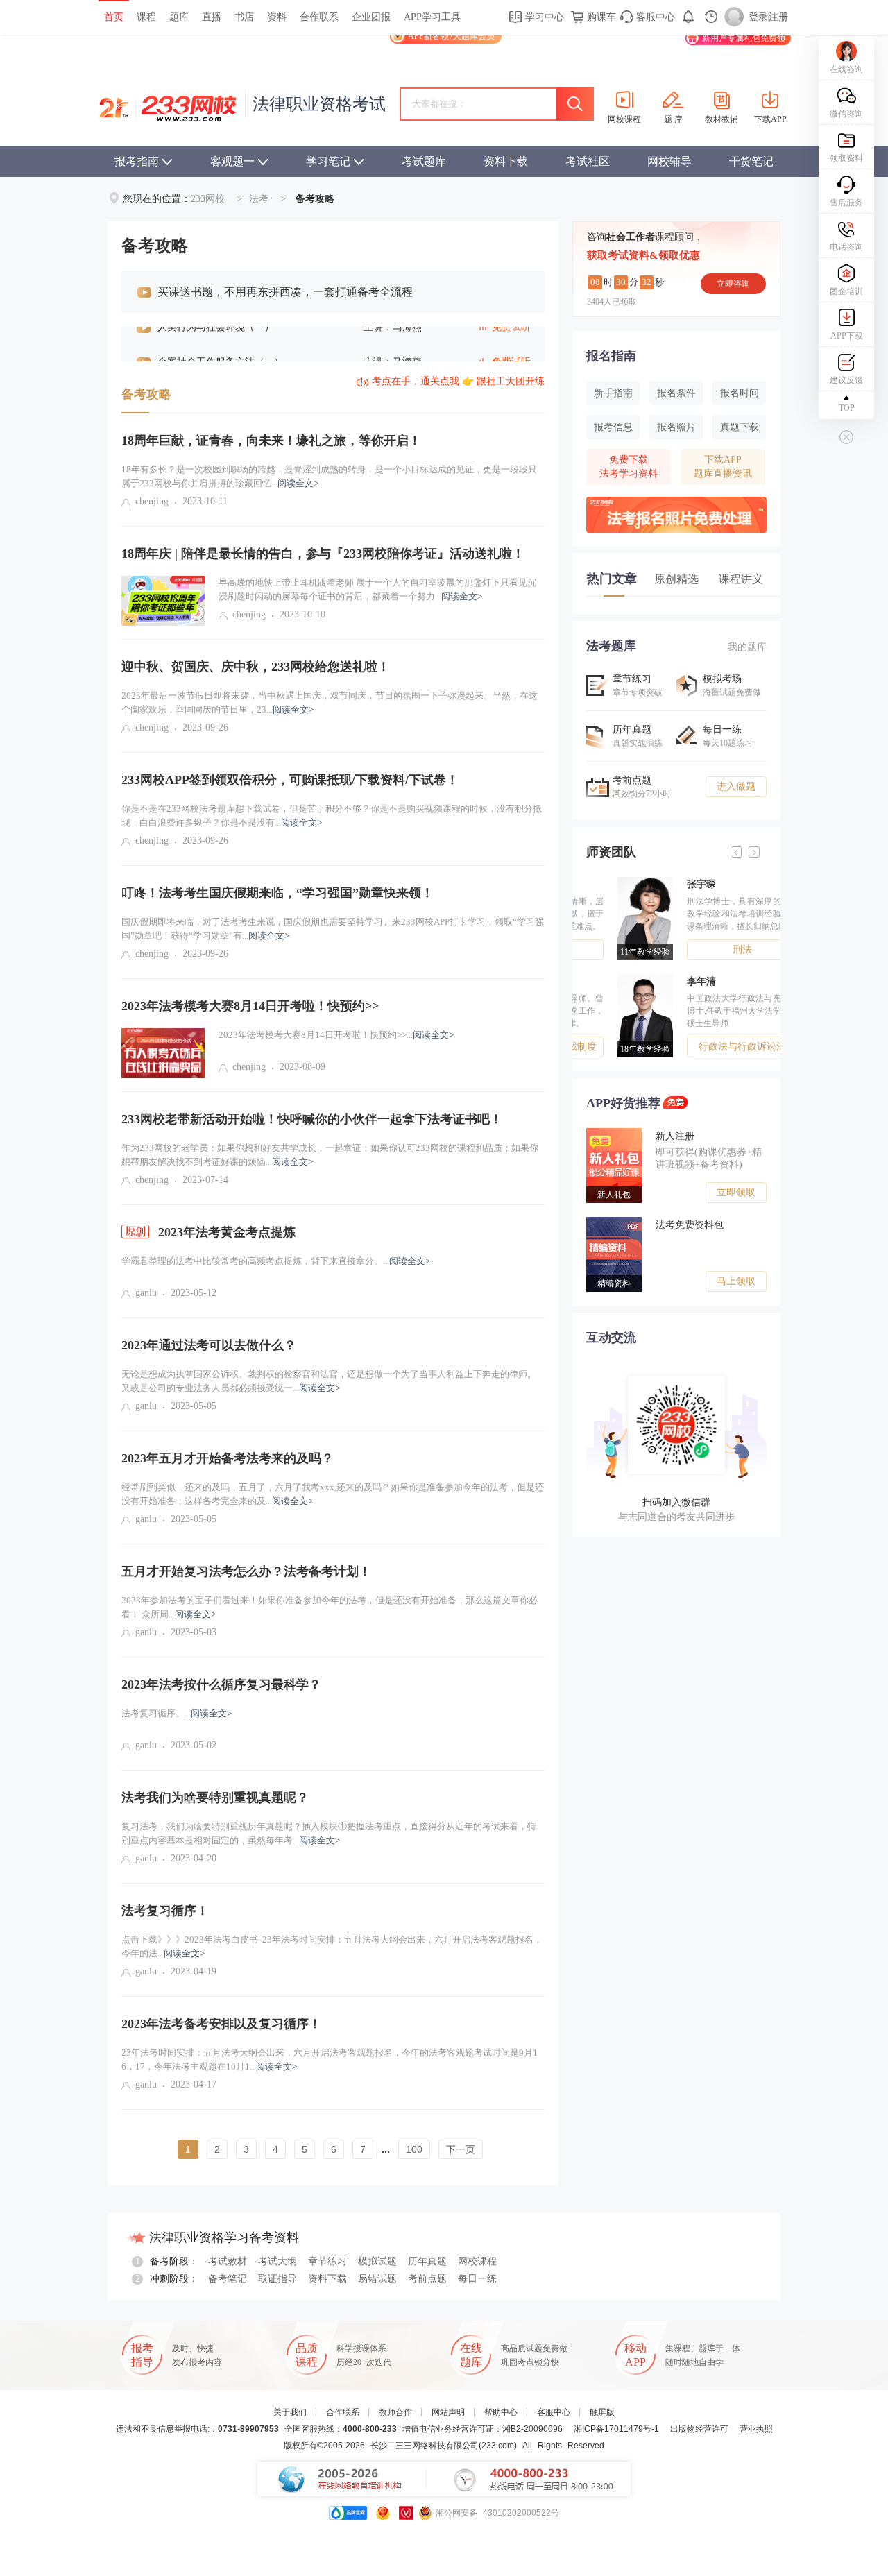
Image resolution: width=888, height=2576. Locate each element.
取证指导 (277, 2279)
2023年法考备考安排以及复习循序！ (221, 2024)
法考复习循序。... (177, 1713)
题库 (179, 17)
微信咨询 (846, 114)
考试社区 (588, 161)
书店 (244, 17)
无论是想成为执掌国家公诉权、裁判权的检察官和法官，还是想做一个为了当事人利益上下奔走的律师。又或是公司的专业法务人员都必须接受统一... (329, 1381)
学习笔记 (328, 161)
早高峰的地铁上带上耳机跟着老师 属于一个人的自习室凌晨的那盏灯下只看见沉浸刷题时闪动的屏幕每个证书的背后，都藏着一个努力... (377, 589)
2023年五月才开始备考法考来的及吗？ (228, 1458)
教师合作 (395, 2412)
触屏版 (602, 2412)
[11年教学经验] (617, 882)
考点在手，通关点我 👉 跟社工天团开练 (458, 381)
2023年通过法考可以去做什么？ (209, 1345)
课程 (146, 17)
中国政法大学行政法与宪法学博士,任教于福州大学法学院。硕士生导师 (711, 1011)
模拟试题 (377, 2261)
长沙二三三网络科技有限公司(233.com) (444, 2446)
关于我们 (290, 2412)
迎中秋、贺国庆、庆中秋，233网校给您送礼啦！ (256, 667)
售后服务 (846, 203)
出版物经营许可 (699, 2429)
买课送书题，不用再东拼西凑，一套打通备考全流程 (285, 292)
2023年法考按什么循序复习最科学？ (221, 1684)
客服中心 (654, 17)
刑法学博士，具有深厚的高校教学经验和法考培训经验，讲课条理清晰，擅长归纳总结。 (711, 914)
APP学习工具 (432, 17)
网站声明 (448, 2412)
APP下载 (847, 336)
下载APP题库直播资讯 (723, 467)
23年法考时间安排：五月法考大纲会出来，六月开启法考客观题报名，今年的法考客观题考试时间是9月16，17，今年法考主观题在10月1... (330, 2059)
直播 (212, 17)
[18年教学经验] (617, 979)
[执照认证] (383, 2513)
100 (414, 2149)
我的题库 (747, 647)
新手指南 (613, 393)
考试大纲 (277, 2261)
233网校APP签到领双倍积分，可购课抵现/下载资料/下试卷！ (290, 780)
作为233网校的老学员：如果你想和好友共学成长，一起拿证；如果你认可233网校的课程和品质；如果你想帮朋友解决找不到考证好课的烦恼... (330, 1155)
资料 (277, 17)
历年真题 (427, 2261)
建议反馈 (846, 380)
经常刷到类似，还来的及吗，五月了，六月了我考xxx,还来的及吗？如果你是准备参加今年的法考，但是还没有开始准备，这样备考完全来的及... (333, 1494)
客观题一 (232, 161)
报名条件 (676, 393)
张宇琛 (670, 884)
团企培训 (846, 291)
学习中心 (543, 17)
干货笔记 (751, 161)
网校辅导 (669, 161)
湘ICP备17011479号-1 (616, 2429)
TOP (847, 408)
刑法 (711, 949)
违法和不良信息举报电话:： (197, 2429)
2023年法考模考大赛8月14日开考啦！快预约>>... (336, 1035)
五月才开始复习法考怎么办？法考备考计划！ (246, 1571)
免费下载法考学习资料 (629, 467)
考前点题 (427, 2279)
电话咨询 (846, 247)
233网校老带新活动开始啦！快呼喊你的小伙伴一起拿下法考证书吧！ (312, 1119)
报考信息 (613, 427)
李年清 (670, 981)
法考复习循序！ (165, 1911)
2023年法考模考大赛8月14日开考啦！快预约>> (250, 1006)
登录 (758, 17)
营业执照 (756, 2429)
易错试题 (377, 2279)
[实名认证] (406, 2513)
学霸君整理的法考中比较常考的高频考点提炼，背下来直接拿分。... (276, 1261)
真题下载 (740, 427)
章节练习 (327, 2261)
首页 (114, 17)
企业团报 (371, 17)
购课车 (600, 17)
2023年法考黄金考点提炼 (225, 1232)
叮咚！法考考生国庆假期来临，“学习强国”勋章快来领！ (277, 893)
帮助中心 (501, 2412)
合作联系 (319, 17)
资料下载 (506, 161)
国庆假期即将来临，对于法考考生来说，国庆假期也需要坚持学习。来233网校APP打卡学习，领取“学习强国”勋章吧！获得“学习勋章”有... (333, 929)
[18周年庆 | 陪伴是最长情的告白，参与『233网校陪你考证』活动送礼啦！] (163, 601)
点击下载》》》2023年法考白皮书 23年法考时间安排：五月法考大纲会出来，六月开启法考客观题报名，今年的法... (332, 1946)
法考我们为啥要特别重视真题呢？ (215, 1798)
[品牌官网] (348, 2513)
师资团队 (611, 852)
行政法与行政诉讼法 (711, 1047)
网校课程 (477, 2261)
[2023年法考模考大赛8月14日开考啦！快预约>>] (163, 1053)
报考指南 (137, 161)
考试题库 (424, 161)
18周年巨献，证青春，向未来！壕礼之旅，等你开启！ (271, 441)
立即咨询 (733, 284)
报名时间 (740, 393)
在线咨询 (846, 69)
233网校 (208, 199)
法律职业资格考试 (319, 104)
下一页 (461, 2149)
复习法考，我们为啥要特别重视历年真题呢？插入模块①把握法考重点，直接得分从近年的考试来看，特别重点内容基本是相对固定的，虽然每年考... (329, 1833)
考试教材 (228, 2261)
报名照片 (676, 427)
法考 (259, 199)
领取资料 (846, 158)
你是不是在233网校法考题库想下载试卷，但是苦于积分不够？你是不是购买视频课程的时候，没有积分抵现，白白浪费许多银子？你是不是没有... (332, 816)
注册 (778, 17)
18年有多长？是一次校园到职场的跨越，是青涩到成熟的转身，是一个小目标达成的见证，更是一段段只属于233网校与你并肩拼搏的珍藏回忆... (329, 476)
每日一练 (477, 2279)
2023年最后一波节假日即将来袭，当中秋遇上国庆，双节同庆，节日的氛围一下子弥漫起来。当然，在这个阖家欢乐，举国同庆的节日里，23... (330, 702)
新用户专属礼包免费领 (744, 38)
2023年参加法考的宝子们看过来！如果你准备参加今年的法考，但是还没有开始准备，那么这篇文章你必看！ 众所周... (330, 1607)
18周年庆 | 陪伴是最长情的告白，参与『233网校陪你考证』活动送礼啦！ (323, 554)
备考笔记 (228, 2279)
